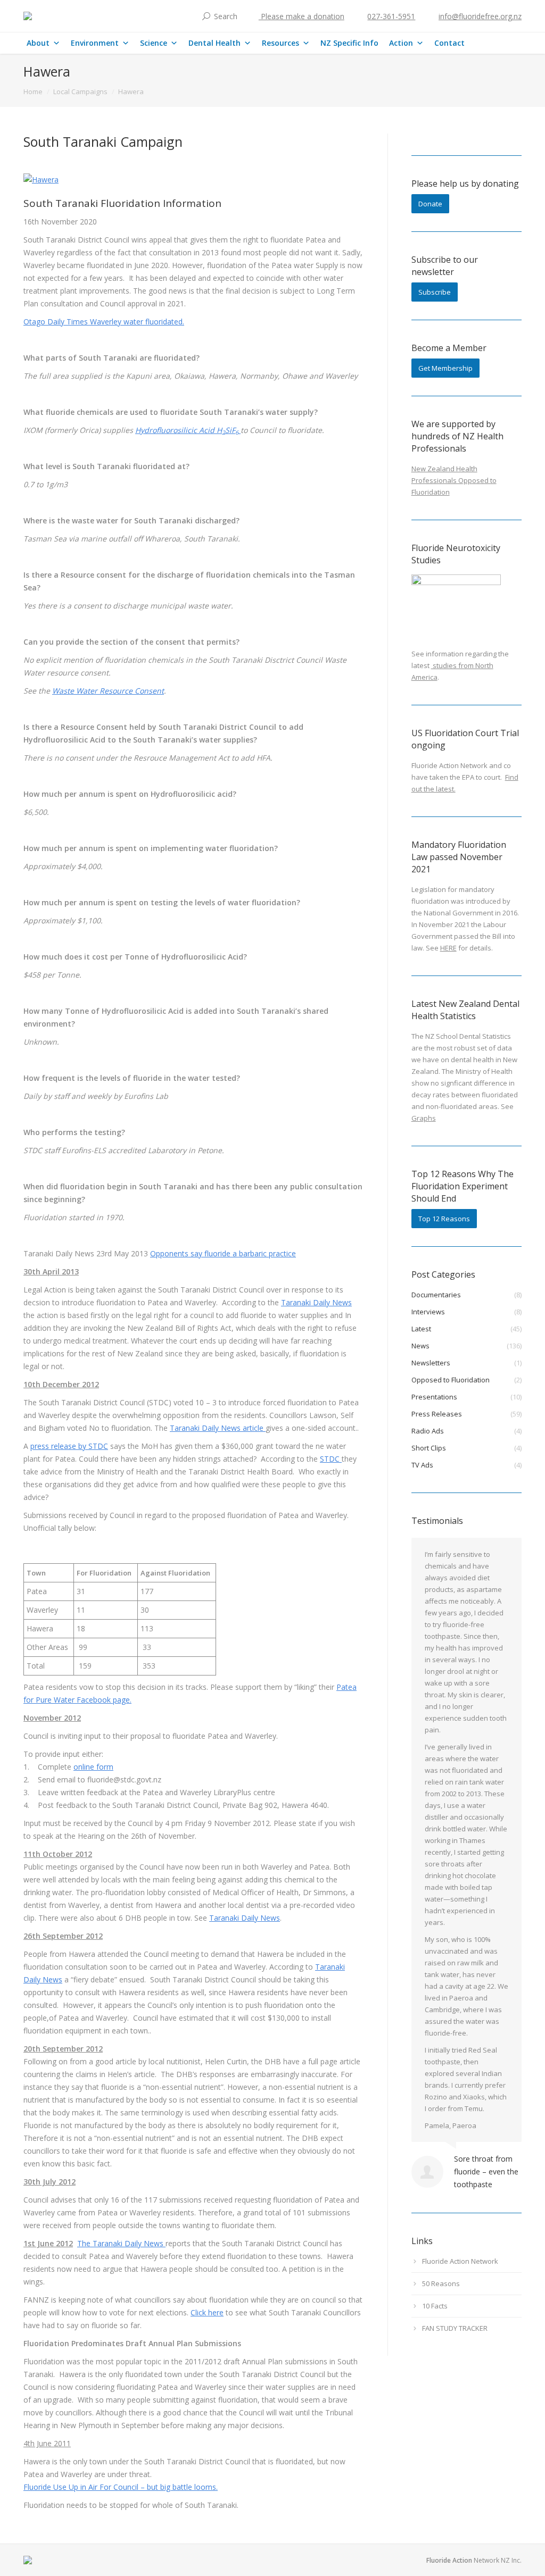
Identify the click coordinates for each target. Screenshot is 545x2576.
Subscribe (435, 292)
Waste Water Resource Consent (108, 691)
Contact (449, 43)
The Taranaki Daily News (121, 2243)
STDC (331, 1459)
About (38, 43)
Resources (280, 43)
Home (33, 91)
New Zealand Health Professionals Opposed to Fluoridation (454, 480)
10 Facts (435, 2306)
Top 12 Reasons (444, 1219)
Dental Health (214, 43)
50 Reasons (441, 2283)
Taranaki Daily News (316, 1302)
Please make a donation (302, 16)
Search (226, 16)
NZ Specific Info (349, 43)
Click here (207, 2312)
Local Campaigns (80, 91)
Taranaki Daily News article (218, 1428)
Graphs (424, 1118)
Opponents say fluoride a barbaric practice (223, 1253)
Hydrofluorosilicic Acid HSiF (187, 430)
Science (154, 43)
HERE (448, 948)
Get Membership (445, 368)
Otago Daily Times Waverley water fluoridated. (104, 322)
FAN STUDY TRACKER (455, 2328)
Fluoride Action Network (460, 2261)
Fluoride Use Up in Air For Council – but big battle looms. (121, 2487)
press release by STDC (69, 1446)
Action (401, 43)
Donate (430, 204)
